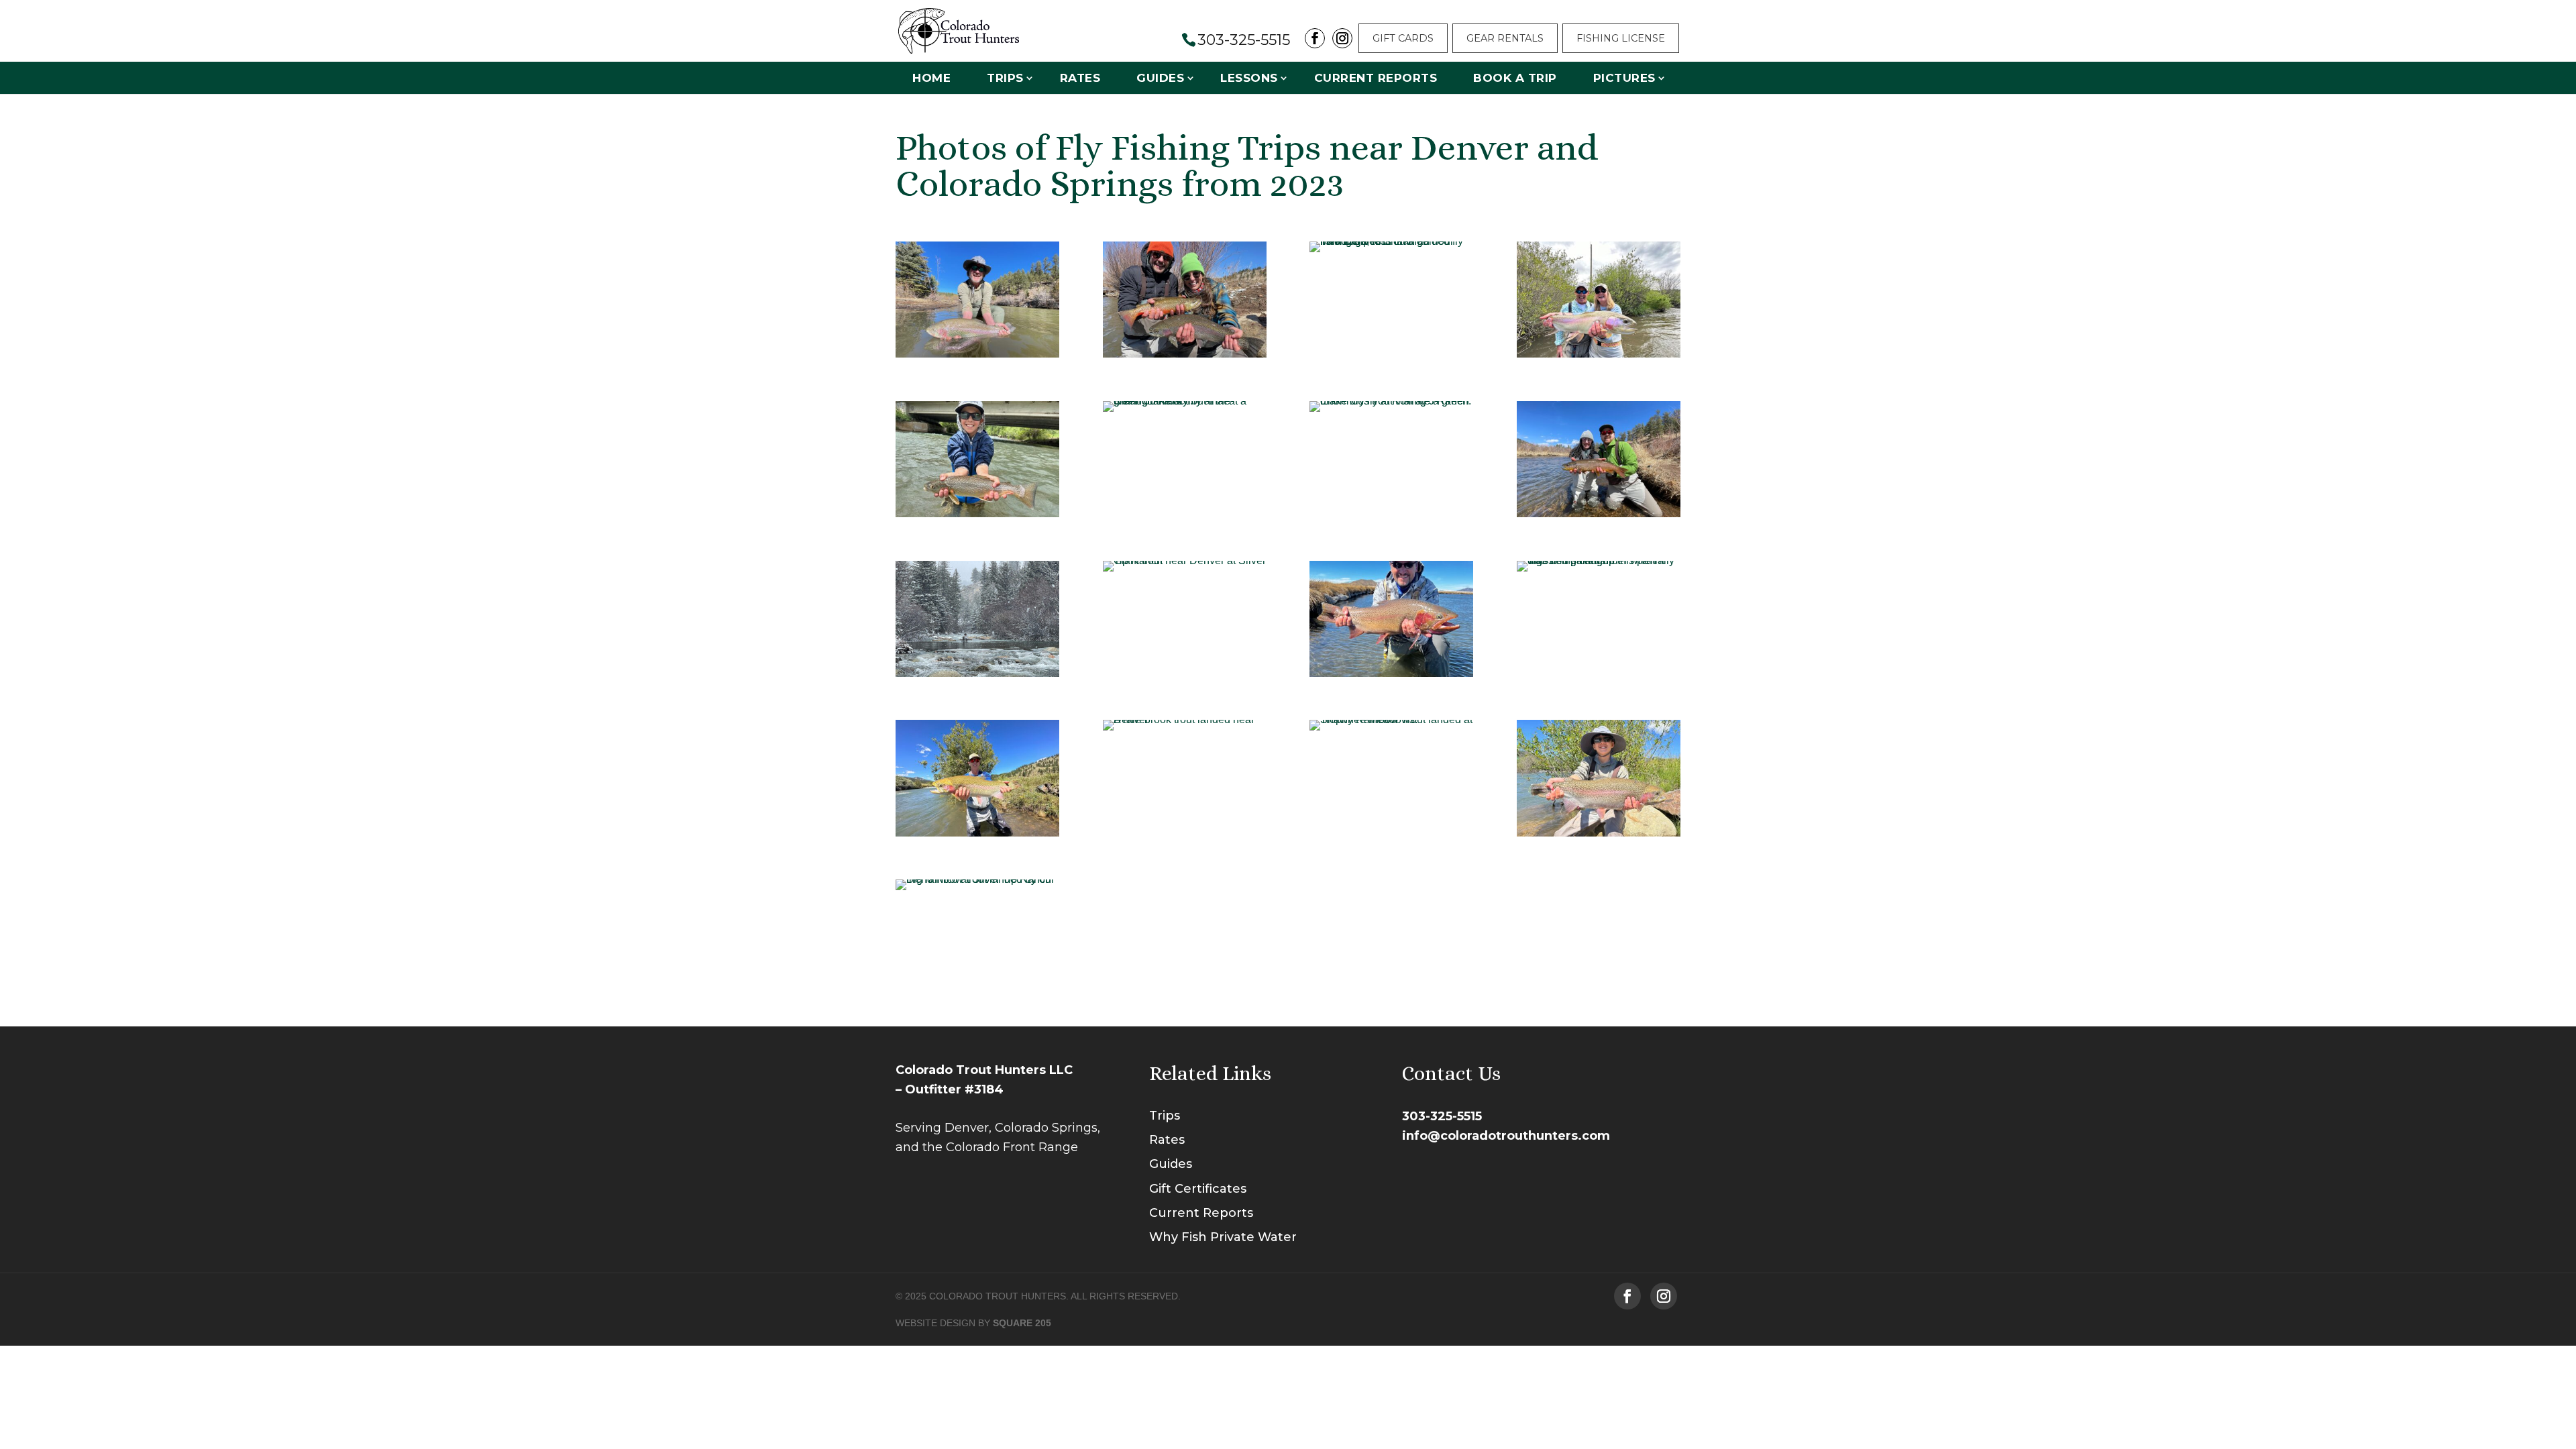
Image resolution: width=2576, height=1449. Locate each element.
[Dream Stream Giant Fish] (1391, 673)
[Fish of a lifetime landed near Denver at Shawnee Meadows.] (1599, 833)
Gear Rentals (1505, 38)
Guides (1160, 78)
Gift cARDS (1403, 38)
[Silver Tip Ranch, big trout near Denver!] (977, 879)
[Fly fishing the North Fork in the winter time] (977, 673)
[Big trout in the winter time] (1185, 560)
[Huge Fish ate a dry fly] (1391, 401)
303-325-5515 (1442, 1116)
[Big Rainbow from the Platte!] (1391, 719)
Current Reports (1376, 78)
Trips (1005, 78)
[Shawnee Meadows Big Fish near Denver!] (1391, 241)
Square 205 (1022, 1323)
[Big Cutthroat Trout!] (1185, 401)
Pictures (1624, 78)
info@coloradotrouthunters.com (1506, 1136)
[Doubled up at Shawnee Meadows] (1185, 354)
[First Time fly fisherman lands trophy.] (977, 833)
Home (931, 78)
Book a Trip (1515, 78)
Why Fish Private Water (1223, 1237)
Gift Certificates (1198, 1189)
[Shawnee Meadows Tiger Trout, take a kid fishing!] (977, 514)
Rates (1080, 78)
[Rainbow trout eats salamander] (1599, 560)
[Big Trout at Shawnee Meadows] (1599, 354)
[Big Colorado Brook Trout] (1185, 719)
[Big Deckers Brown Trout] (1599, 514)
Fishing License (1621, 38)
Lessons (1249, 78)
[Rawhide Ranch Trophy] (977, 354)
